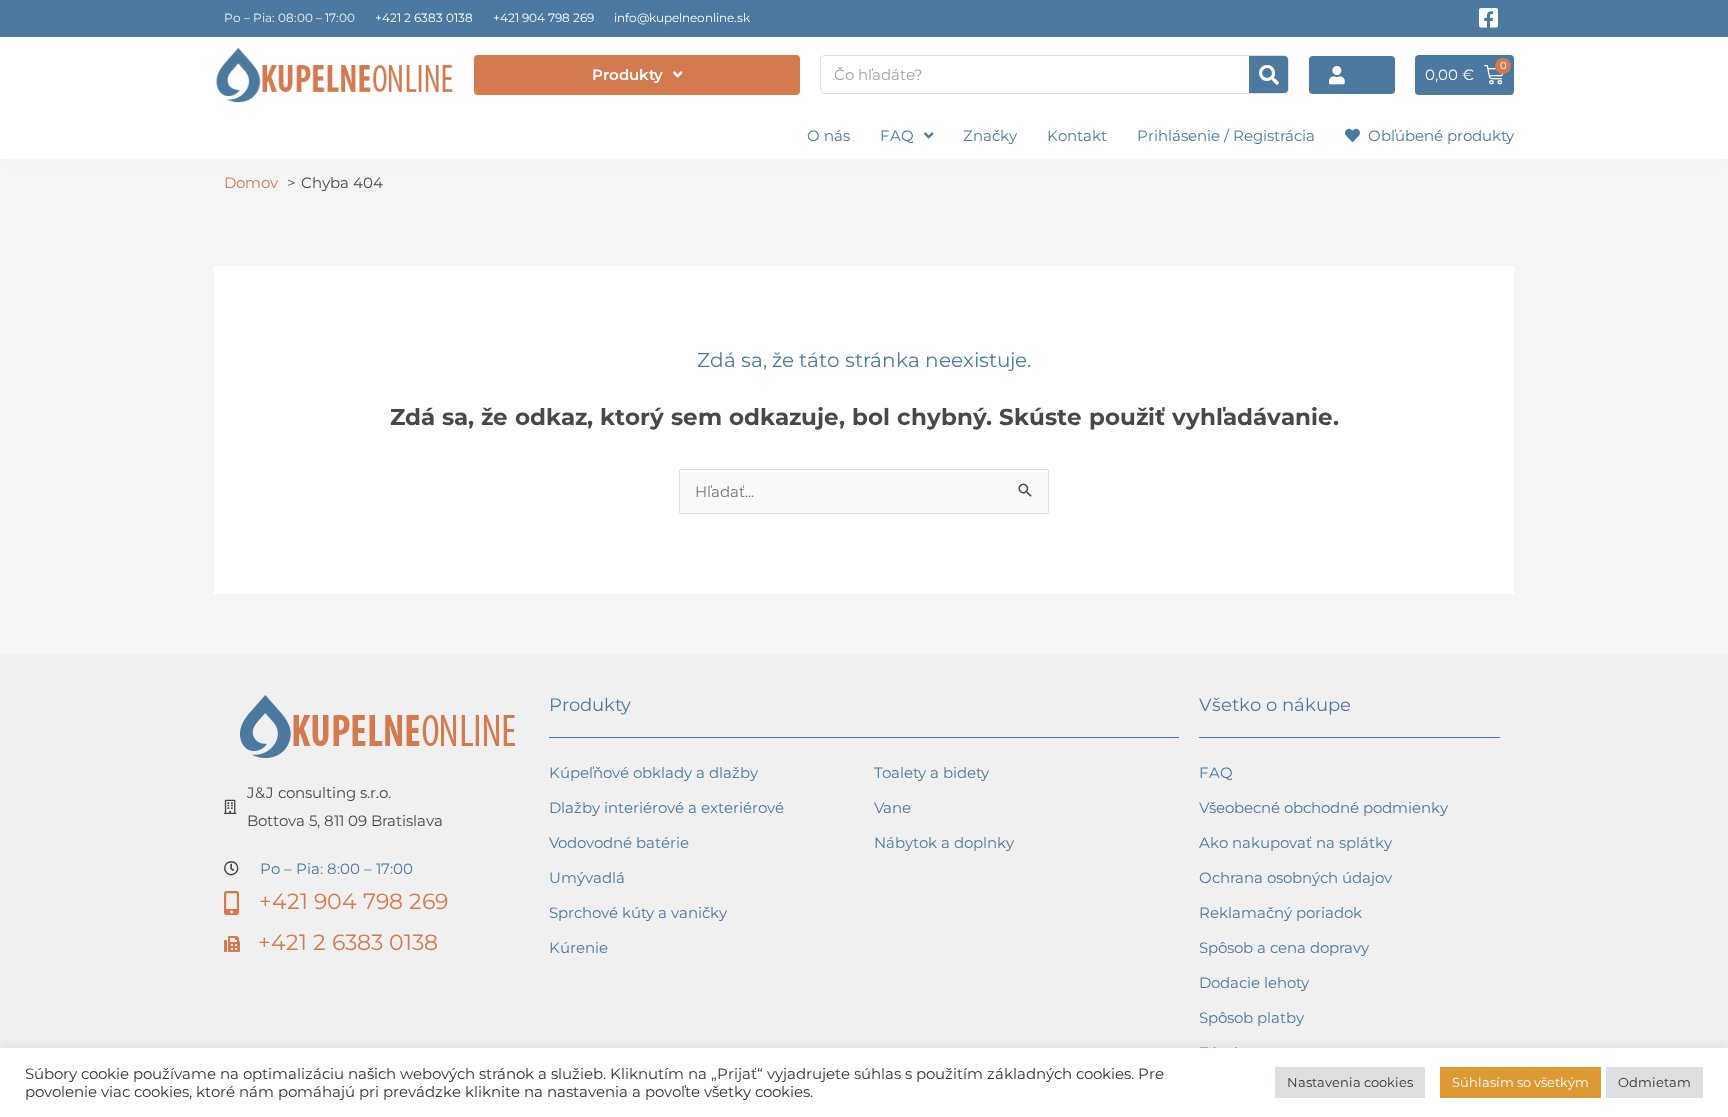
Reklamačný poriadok (1280, 912)
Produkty (627, 74)
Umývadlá (587, 877)
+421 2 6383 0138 (424, 17)
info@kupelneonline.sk (682, 17)
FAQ (897, 135)
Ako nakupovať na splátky (1295, 842)
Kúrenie (578, 947)
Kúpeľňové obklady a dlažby (653, 772)
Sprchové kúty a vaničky (638, 912)
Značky (990, 135)
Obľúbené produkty (1437, 135)
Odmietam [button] (1654, 1082)
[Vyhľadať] (1268, 74)
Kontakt (1077, 135)
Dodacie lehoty (1254, 982)
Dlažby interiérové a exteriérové (666, 807)
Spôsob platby (1251, 1017)
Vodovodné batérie (619, 842)
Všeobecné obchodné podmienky (1323, 807)
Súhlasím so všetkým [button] (1520, 1082)
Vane (892, 807)
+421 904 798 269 (543, 17)
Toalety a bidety (931, 772)
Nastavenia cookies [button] (1350, 1082)
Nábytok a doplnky (944, 842)
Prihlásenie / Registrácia (1226, 135)
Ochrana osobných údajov (1295, 877)
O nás (828, 135)
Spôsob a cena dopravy (1284, 947)
